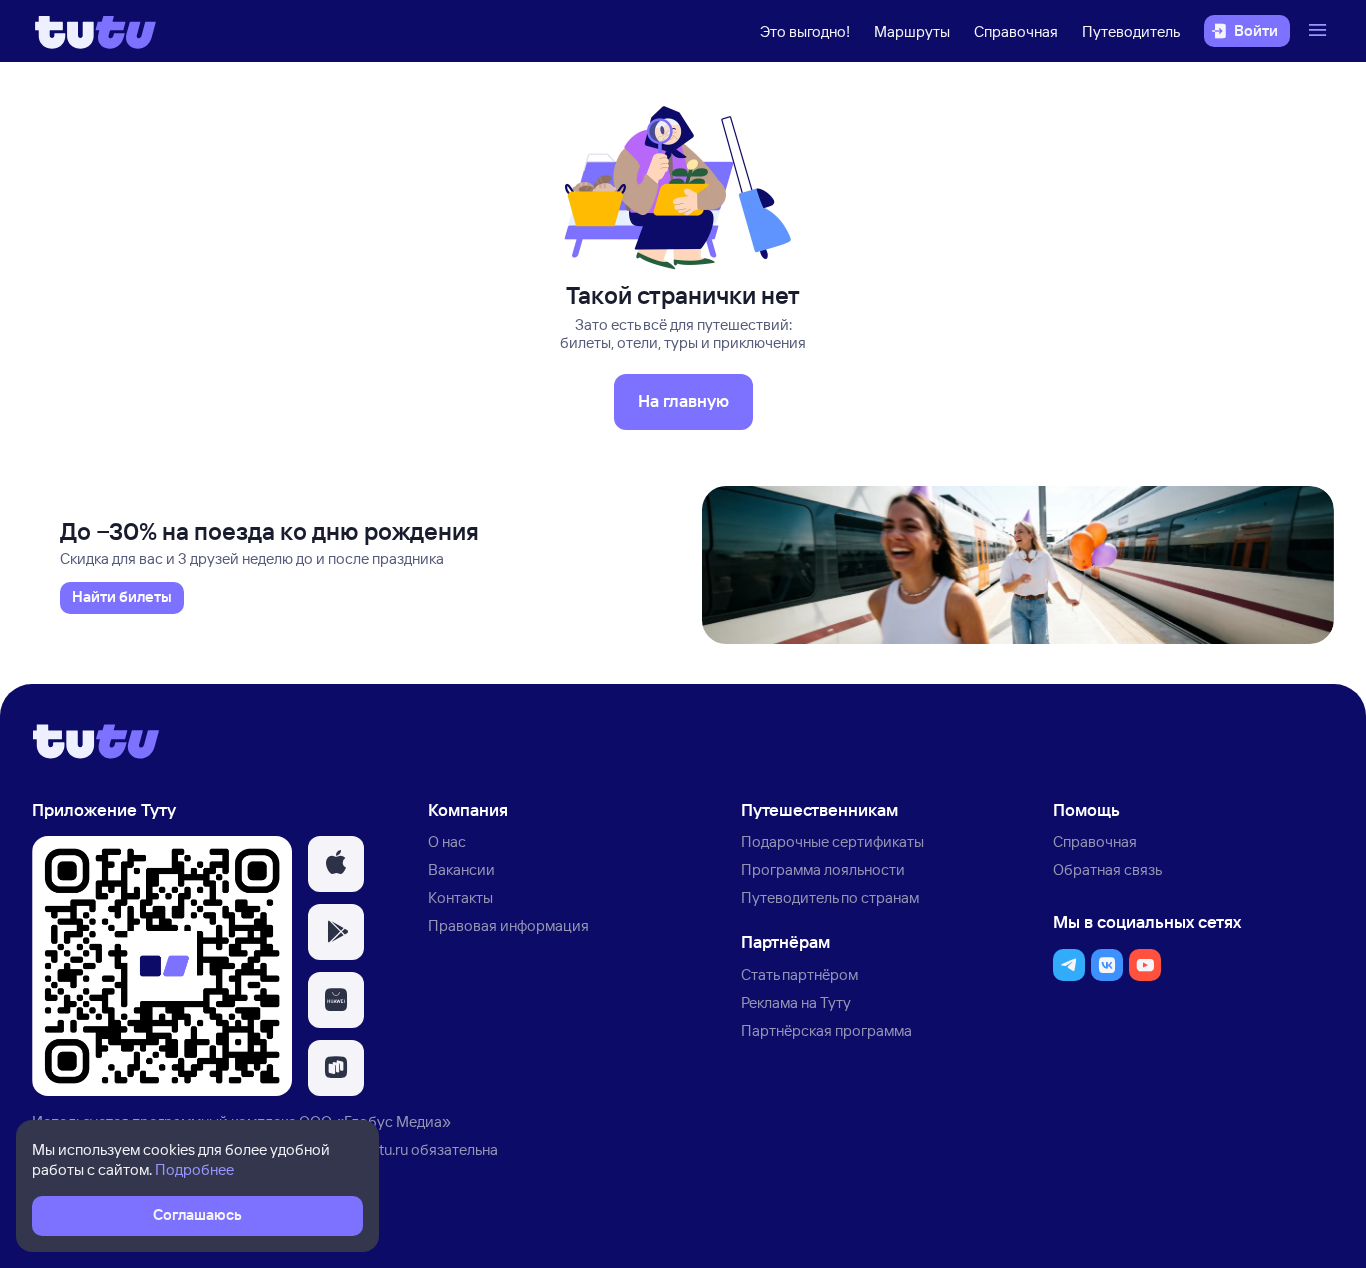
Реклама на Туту (796, 1002)
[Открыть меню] (1320, 31)
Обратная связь (1107, 869)
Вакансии (461, 869)
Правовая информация (508, 925)
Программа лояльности (823, 869)
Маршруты (912, 31)
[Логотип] (95, 31)
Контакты (460, 897)
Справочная (1016, 31)
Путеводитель (1131, 31)
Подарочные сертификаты (832, 841)
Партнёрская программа (826, 1030)
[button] (336, 864)
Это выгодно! (805, 31)
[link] (122, 598)
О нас (447, 841)
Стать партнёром (799, 974)
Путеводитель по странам (830, 897)
